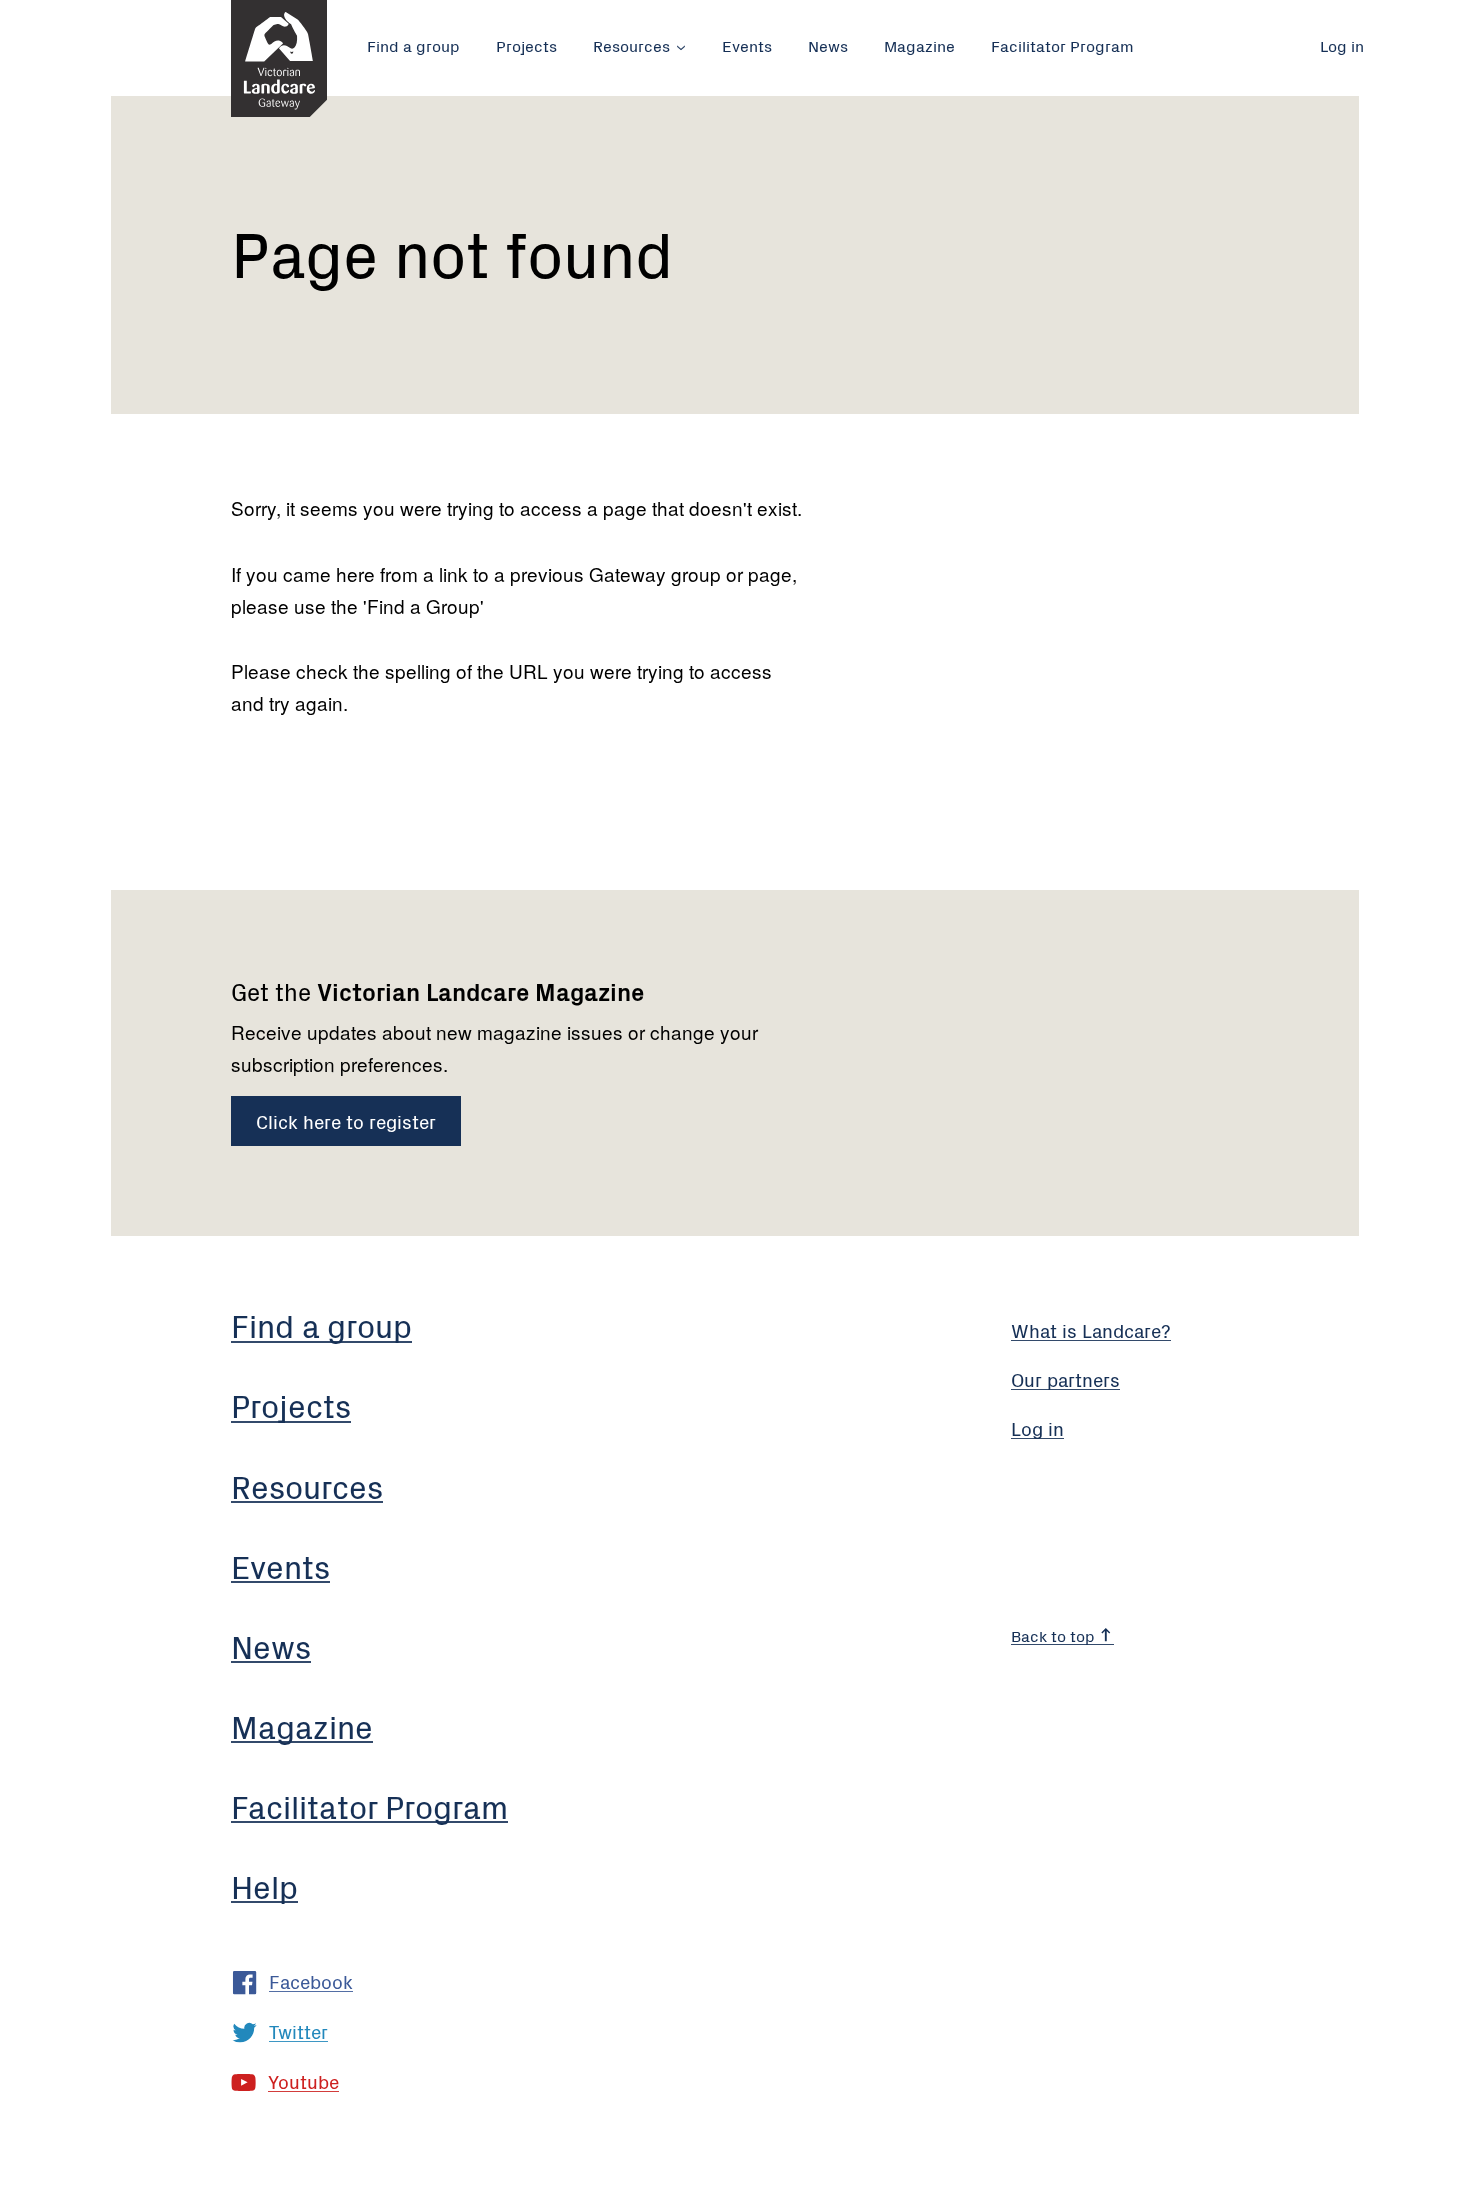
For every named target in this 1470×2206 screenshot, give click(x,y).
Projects (526, 45)
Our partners (1065, 1378)
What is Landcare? (1091, 1329)
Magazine (919, 45)
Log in (1342, 45)
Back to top (1055, 1635)
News (828, 45)
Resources (631, 45)
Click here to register (346, 1120)
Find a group (413, 45)
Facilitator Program (1062, 45)
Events (747, 45)
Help (264, 1885)
